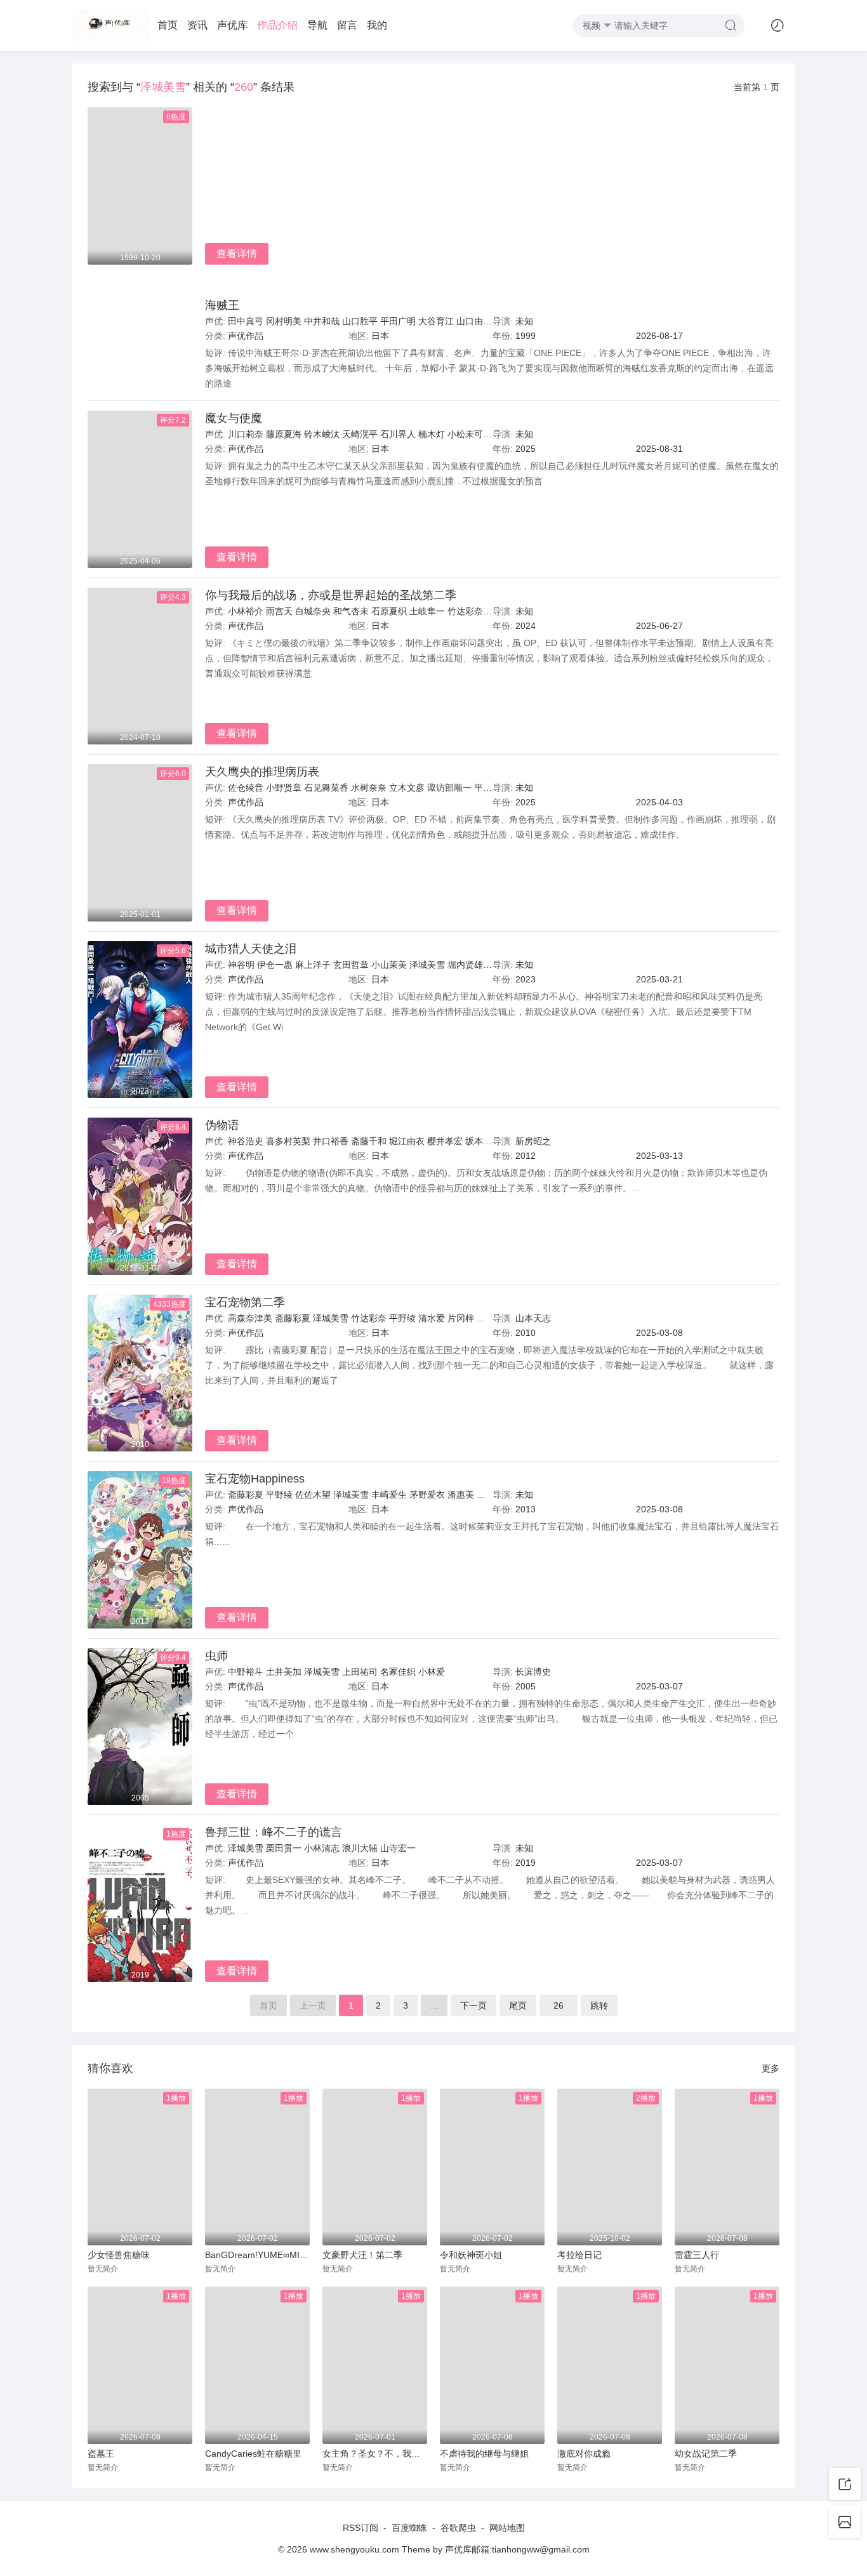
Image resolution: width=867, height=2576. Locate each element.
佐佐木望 (313, 1495)
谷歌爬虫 (458, 2528)
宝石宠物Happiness (255, 1479)
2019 (526, 1863)
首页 (168, 25)
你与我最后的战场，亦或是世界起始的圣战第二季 (331, 595)
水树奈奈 (369, 788)
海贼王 (222, 305)
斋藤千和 (369, 1141)
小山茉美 (389, 965)
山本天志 (533, 1318)
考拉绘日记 (579, 2255)
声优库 (232, 25)
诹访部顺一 (449, 788)
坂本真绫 (483, 1141)
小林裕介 (246, 611)
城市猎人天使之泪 (251, 949)
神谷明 (241, 965)
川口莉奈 (246, 434)
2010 (526, 1333)
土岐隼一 (427, 611)
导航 (317, 25)
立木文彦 (407, 788)
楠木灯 (432, 434)
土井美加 (284, 1672)
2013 (526, 1509)
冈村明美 (284, 321)
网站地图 (507, 2528)
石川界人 (398, 434)
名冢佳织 (398, 1672)
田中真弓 (246, 321)
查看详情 (237, 254)
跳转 (599, 2005)
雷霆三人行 (697, 2255)
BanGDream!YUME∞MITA (257, 2255)
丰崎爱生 (389, 1495)
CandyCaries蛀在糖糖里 (253, 2454)
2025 (526, 449)
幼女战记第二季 (706, 2454)
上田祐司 (360, 1672)
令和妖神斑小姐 (471, 2255)
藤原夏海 (284, 434)
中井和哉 (322, 321)
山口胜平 (360, 321)
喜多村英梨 (288, 1141)
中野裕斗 (246, 1672)
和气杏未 (351, 611)
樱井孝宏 (445, 1141)
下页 (473, 2005)
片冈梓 (461, 1318)
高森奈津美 (250, 1318)
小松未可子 (470, 434)
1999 (526, 336)
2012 (526, 1156)
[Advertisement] (492, 202)
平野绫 (402, 1318)
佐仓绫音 (246, 788)
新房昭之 (533, 1141)
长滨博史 (533, 1672)
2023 (526, 979)
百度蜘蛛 (409, 2528)
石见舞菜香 (326, 788)
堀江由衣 (407, 1141)
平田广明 (398, 321)
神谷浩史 (246, 1141)
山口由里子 (479, 321)
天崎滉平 (360, 434)
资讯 (197, 25)
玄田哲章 (351, 965)
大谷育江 (436, 321)
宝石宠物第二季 (245, 1302)
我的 (377, 25)
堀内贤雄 (465, 965)
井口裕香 (331, 1141)
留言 (347, 25)
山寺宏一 (398, 1848)
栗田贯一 (284, 1848)
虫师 (216, 1656)
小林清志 (322, 1848)
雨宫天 (279, 611)
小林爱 (432, 1672)
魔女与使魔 (234, 418)
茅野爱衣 (427, 1495)
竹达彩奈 (465, 611)
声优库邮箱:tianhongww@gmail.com (517, 2549)
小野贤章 (284, 788)
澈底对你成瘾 (584, 2454)
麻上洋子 (313, 965)
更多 (771, 2068)
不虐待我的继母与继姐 (484, 2454)
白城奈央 (313, 611)
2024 (526, 626)
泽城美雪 (427, 965)
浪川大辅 (360, 1848)
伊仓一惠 (275, 965)
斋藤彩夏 (293, 1318)
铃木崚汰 (322, 434)
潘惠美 (461, 1495)
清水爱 (432, 1318)
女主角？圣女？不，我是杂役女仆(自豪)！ (375, 2454)
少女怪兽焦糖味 (119, 2255)
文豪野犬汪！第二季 (362, 2255)
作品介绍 (277, 25)
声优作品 (246, 336)
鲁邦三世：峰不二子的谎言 (274, 1832)
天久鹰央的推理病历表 (262, 772)
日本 (380, 336)
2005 (526, 1686)
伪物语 (222, 1125)
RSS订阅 (361, 2528)
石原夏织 (389, 611)
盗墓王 (101, 2454)
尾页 (518, 2005)
